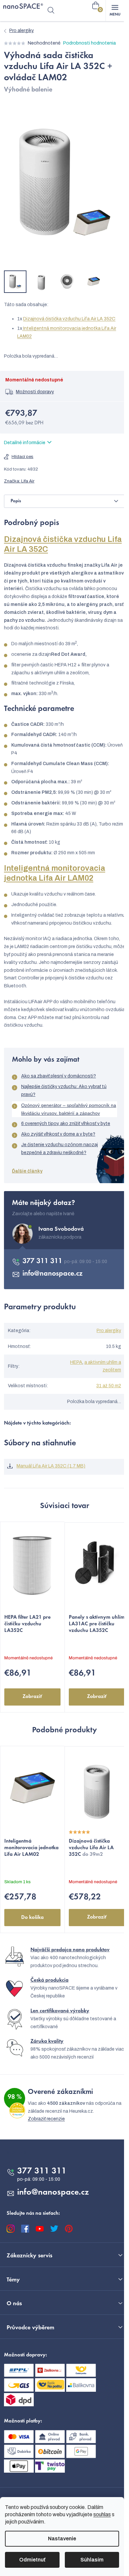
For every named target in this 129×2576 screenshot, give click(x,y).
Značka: (19, 481)
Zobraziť (32, 1697)
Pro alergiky (109, 1331)
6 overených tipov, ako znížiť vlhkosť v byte (66, 1124)
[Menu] (115, 11)
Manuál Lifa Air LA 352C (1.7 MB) (51, 1466)
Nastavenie (62, 2539)
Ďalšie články (27, 1171)
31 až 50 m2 (109, 1386)
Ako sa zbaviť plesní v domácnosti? (59, 1076)
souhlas (102, 2514)
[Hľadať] (51, 11)
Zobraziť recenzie (46, 2119)
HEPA (76, 1362)
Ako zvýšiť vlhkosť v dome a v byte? (58, 1134)
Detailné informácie (25, 443)
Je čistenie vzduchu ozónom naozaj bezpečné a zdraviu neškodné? (60, 1149)
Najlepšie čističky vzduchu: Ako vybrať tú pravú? (64, 1091)
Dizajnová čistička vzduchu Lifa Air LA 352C (69, 319)
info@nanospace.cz (53, 1274)
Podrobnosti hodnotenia (89, 43)
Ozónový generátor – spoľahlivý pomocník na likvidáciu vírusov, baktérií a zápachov (69, 1109)
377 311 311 (43, 1261)
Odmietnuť (32, 2560)
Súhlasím (92, 2560)
